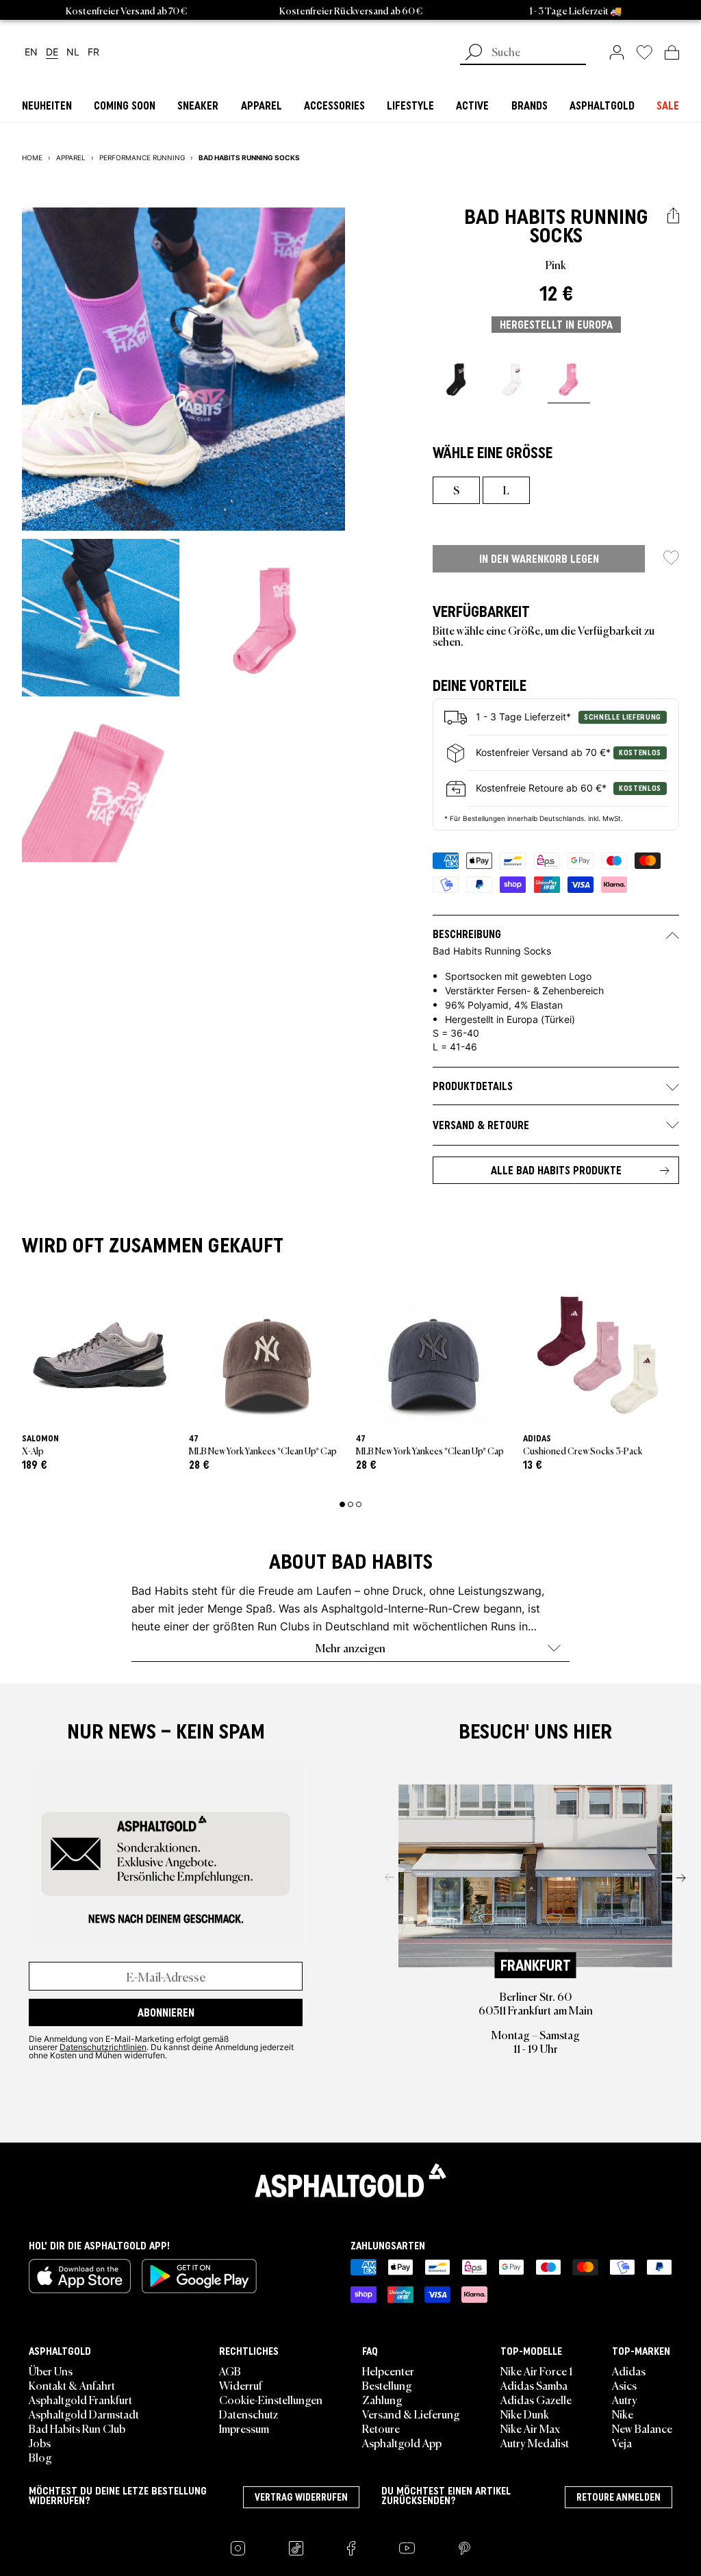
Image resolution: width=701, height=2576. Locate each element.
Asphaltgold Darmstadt (84, 2414)
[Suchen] (474, 53)
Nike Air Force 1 (536, 2371)
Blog (40, 2457)
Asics (624, 2385)
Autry (625, 2399)
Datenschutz (248, 2414)
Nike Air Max (530, 2428)
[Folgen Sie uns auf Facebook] (351, 2548)
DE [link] (52, 52)
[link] (617, 52)
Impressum (244, 2428)
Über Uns (51, 2371)
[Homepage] (350, 2180)
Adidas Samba (534, 2385)
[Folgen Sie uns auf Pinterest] (464, 2548)
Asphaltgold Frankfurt (80, 2399)
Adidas (629, 2371)
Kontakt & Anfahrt (72, 2385)
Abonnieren (166, 2012)
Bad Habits (515, 217)
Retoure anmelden (619, 2497)
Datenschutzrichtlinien (103, 2047)
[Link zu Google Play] (199, 2276)
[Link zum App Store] (80, 2276)
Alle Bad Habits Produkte (556, 1170)
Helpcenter (388, 2371)
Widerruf (241, 2385)
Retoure (381, 2428)
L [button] (506, 490)
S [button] (456, 490)
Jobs (40, 2442)
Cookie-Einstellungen (271, 2399)
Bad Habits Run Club (77, 2428)
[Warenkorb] (672, 52)
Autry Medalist (535, 2442)
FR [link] (93, 52)
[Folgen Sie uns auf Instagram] (238, 2548)
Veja (622, 2442)
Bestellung (387, 2385)
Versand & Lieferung (411, 2414)
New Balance (642, 2428)
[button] (673, 216)
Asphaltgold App (402, 2442)
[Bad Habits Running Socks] (457, 379)
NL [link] (73, 52)
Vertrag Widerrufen (301, 2497)
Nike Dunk (525, 2414)
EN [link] (31, 52)
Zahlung (382, 2399)
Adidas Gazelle (536, 2399)
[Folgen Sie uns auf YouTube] (407, 2548)
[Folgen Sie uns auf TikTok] (296, 2548)
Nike (623, 2414)
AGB (230, 2371)
